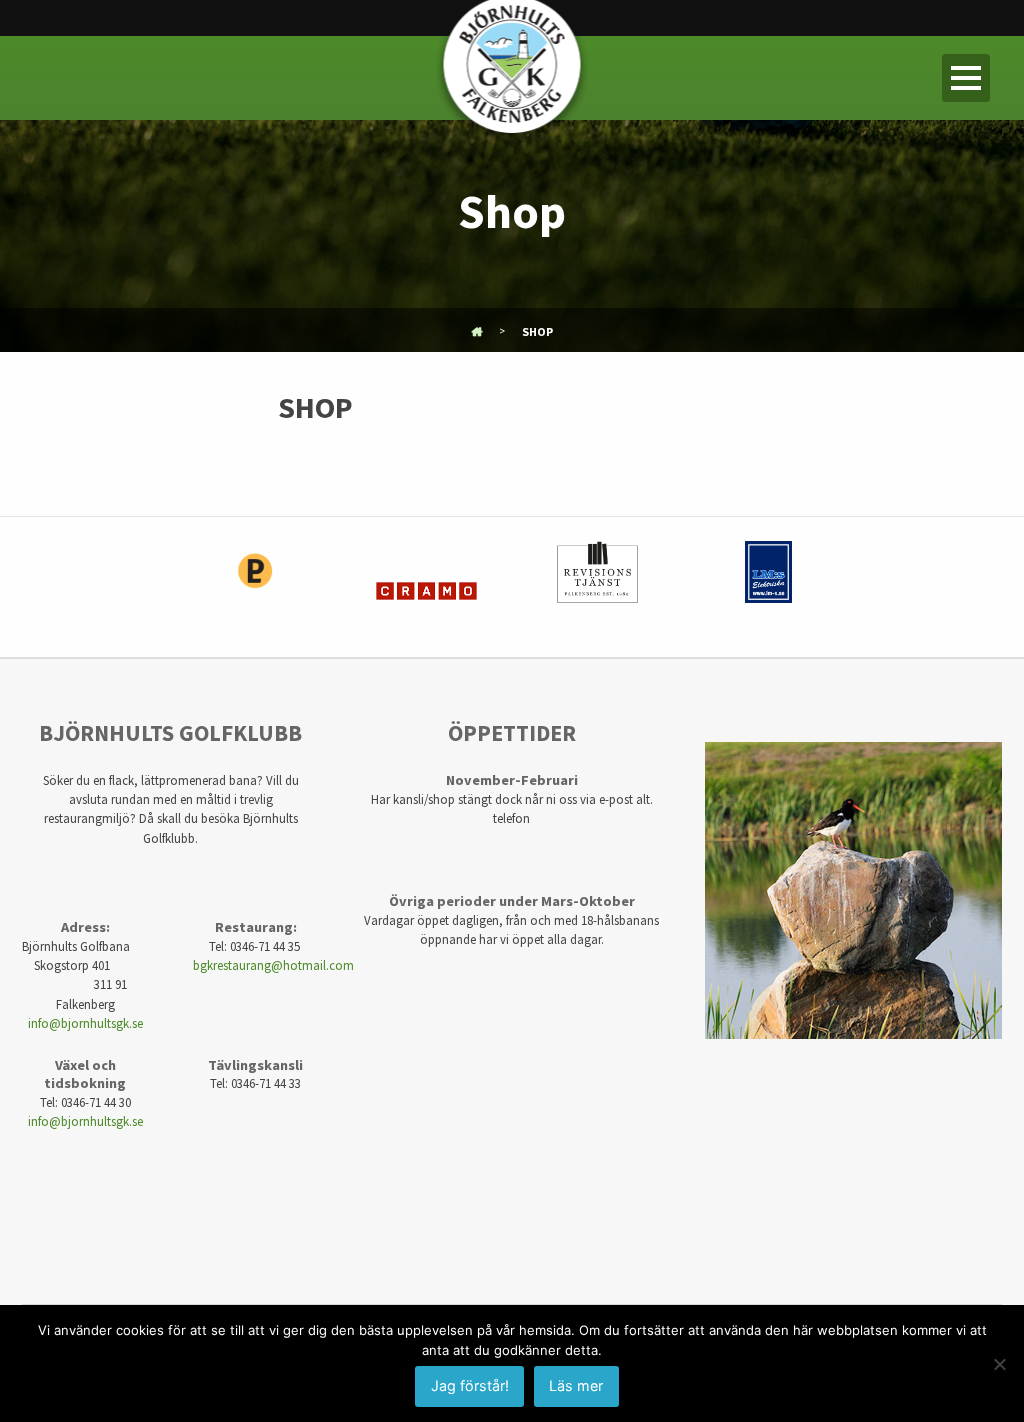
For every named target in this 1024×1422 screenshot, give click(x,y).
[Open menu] (966, 78)
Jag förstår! (470, 1385)
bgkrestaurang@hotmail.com (273, 965)
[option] (255, 587)
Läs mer (576, 1385)
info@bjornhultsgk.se (85, 1023)
